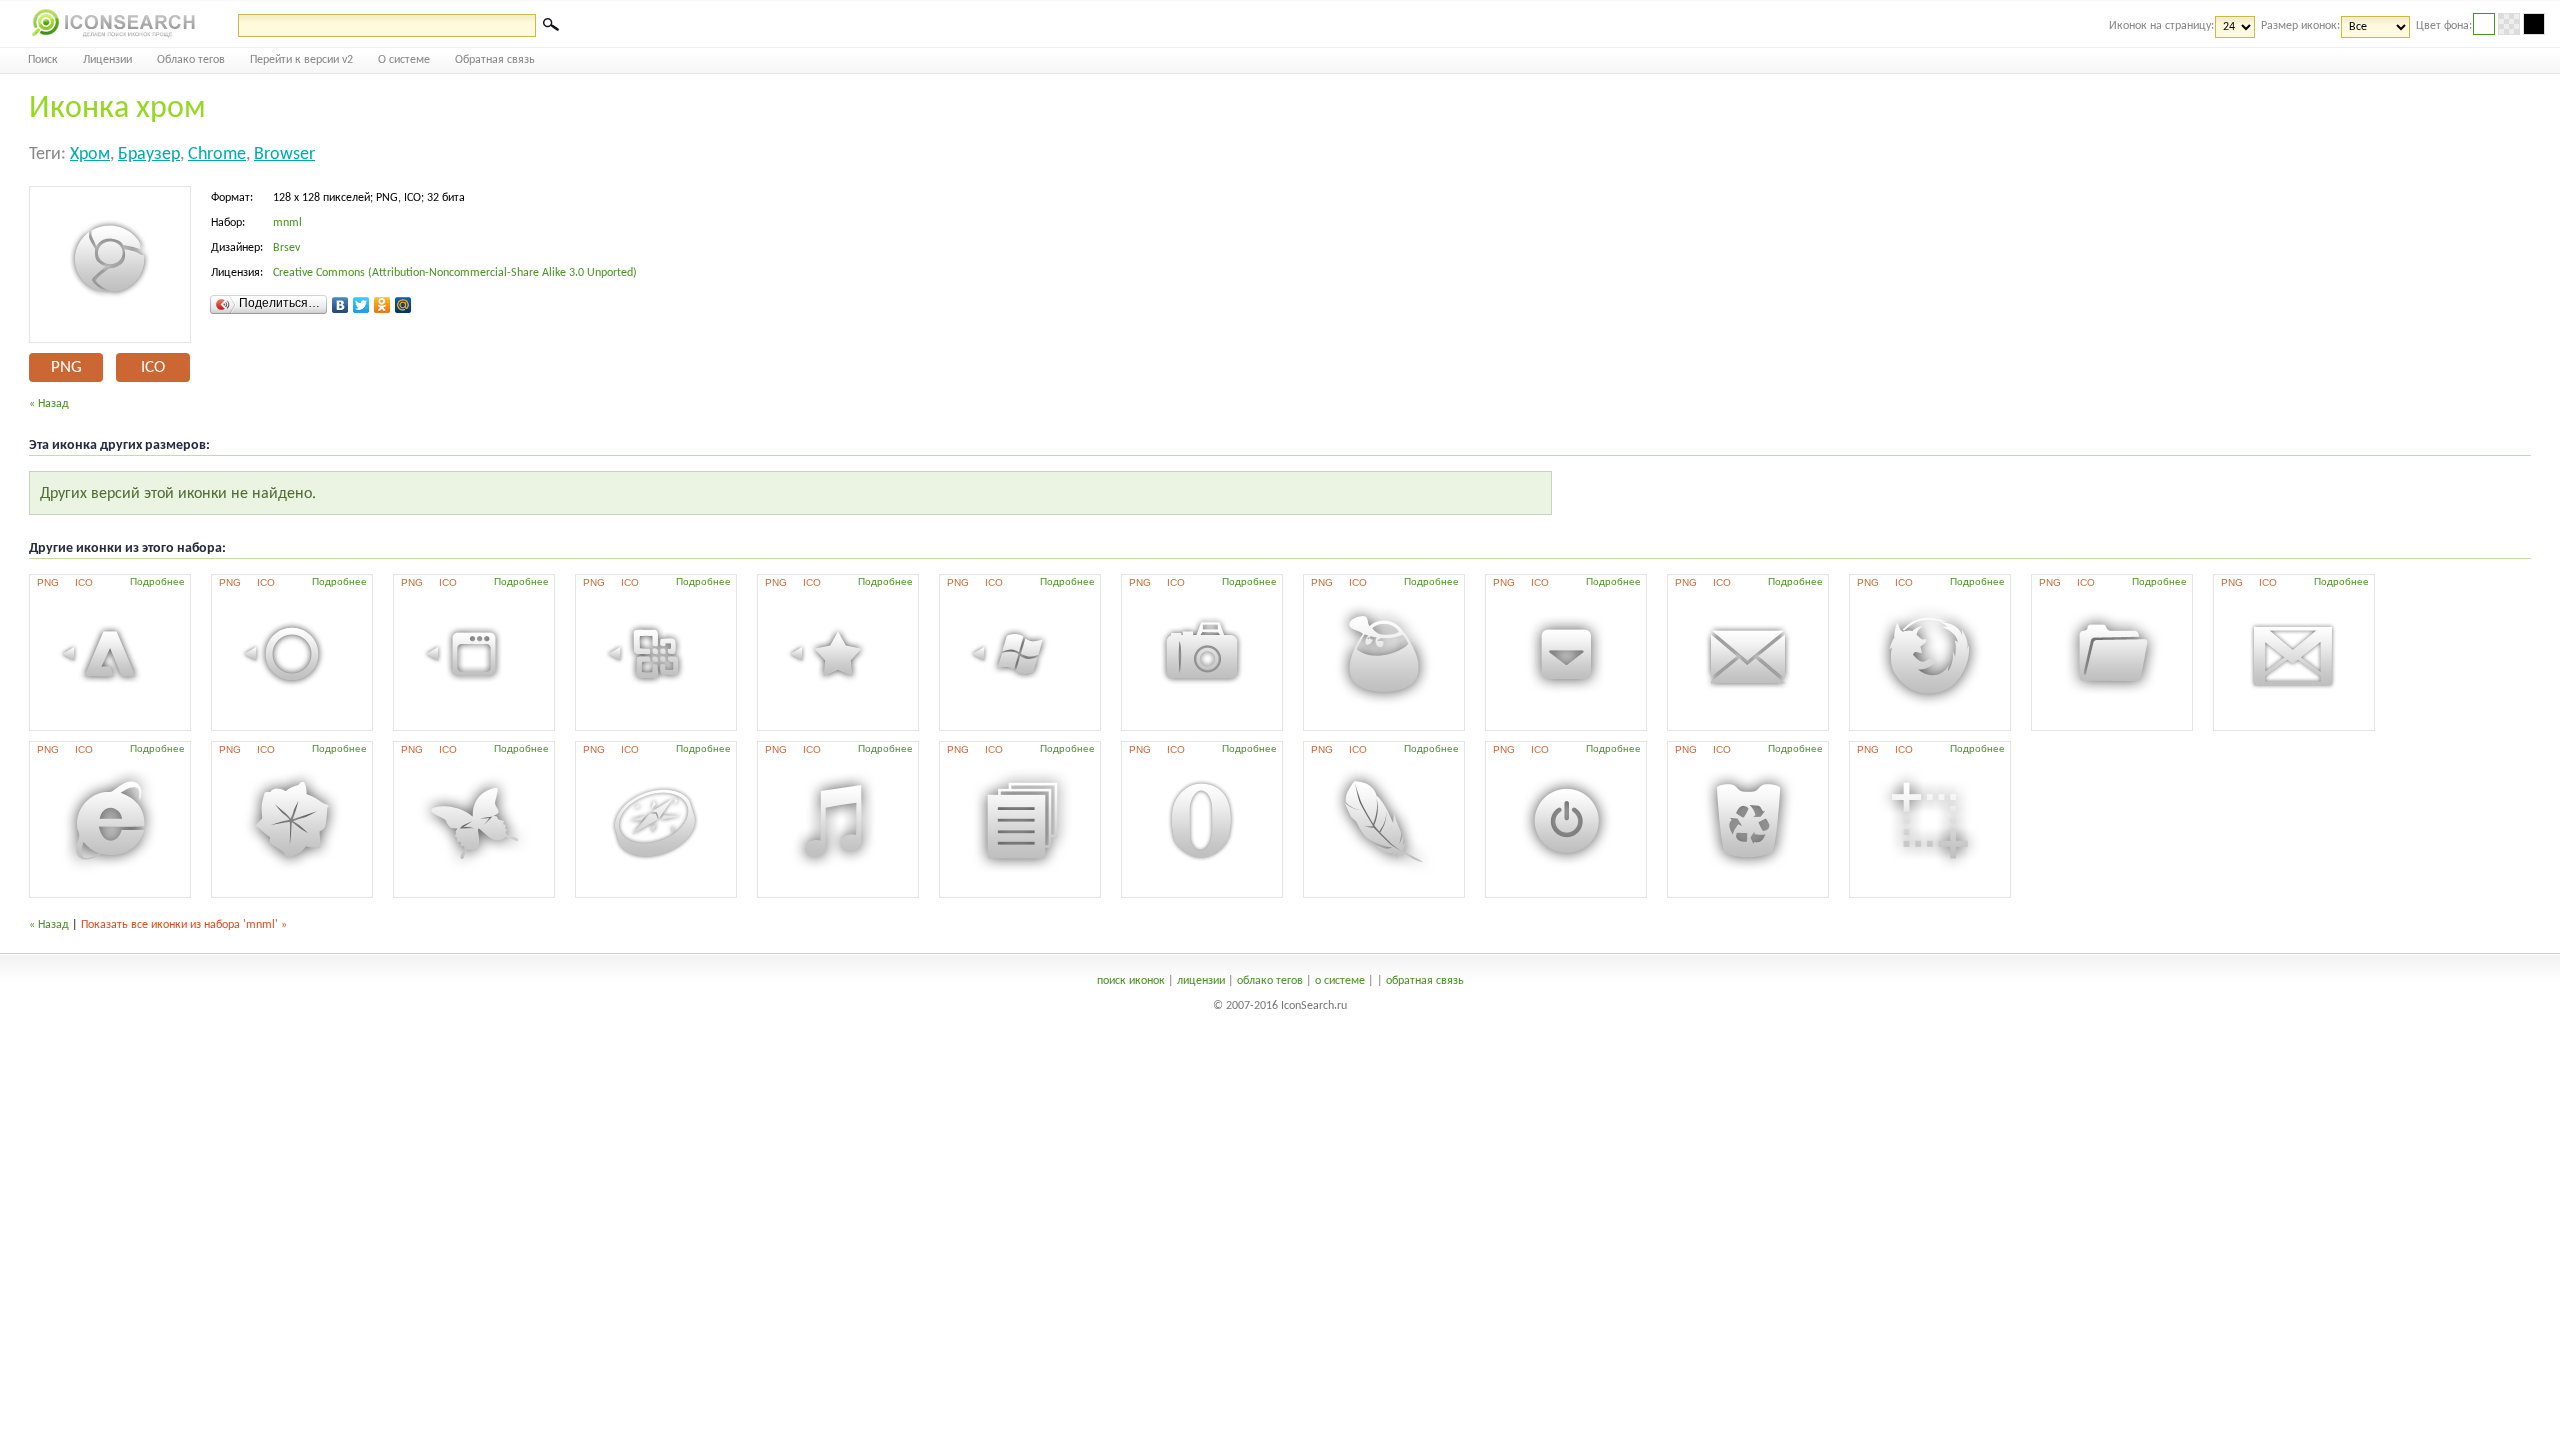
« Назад (49, 404)
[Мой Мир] (403, 305)
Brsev (286, 248)
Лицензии (107, 60)
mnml (287, 223)
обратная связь (1425, 981)
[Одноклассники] (382, 305)
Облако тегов (191, 60)
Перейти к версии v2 (301, 60)
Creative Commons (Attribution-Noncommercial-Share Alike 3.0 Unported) (455, 273)
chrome (217, 154)
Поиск (43, 60)
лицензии (1201, 981)
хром (90, 154)
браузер (149, 154)
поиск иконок (1131, 981)
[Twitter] (361, 305)
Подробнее (157, 581)
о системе (1340, 981)
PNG (66, 367)
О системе (404, 60)
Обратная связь (495, 60)
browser (284, 154)
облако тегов (1270, 981)
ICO (153, 367)
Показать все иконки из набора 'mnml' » (184, 925)
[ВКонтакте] (340, 305)
